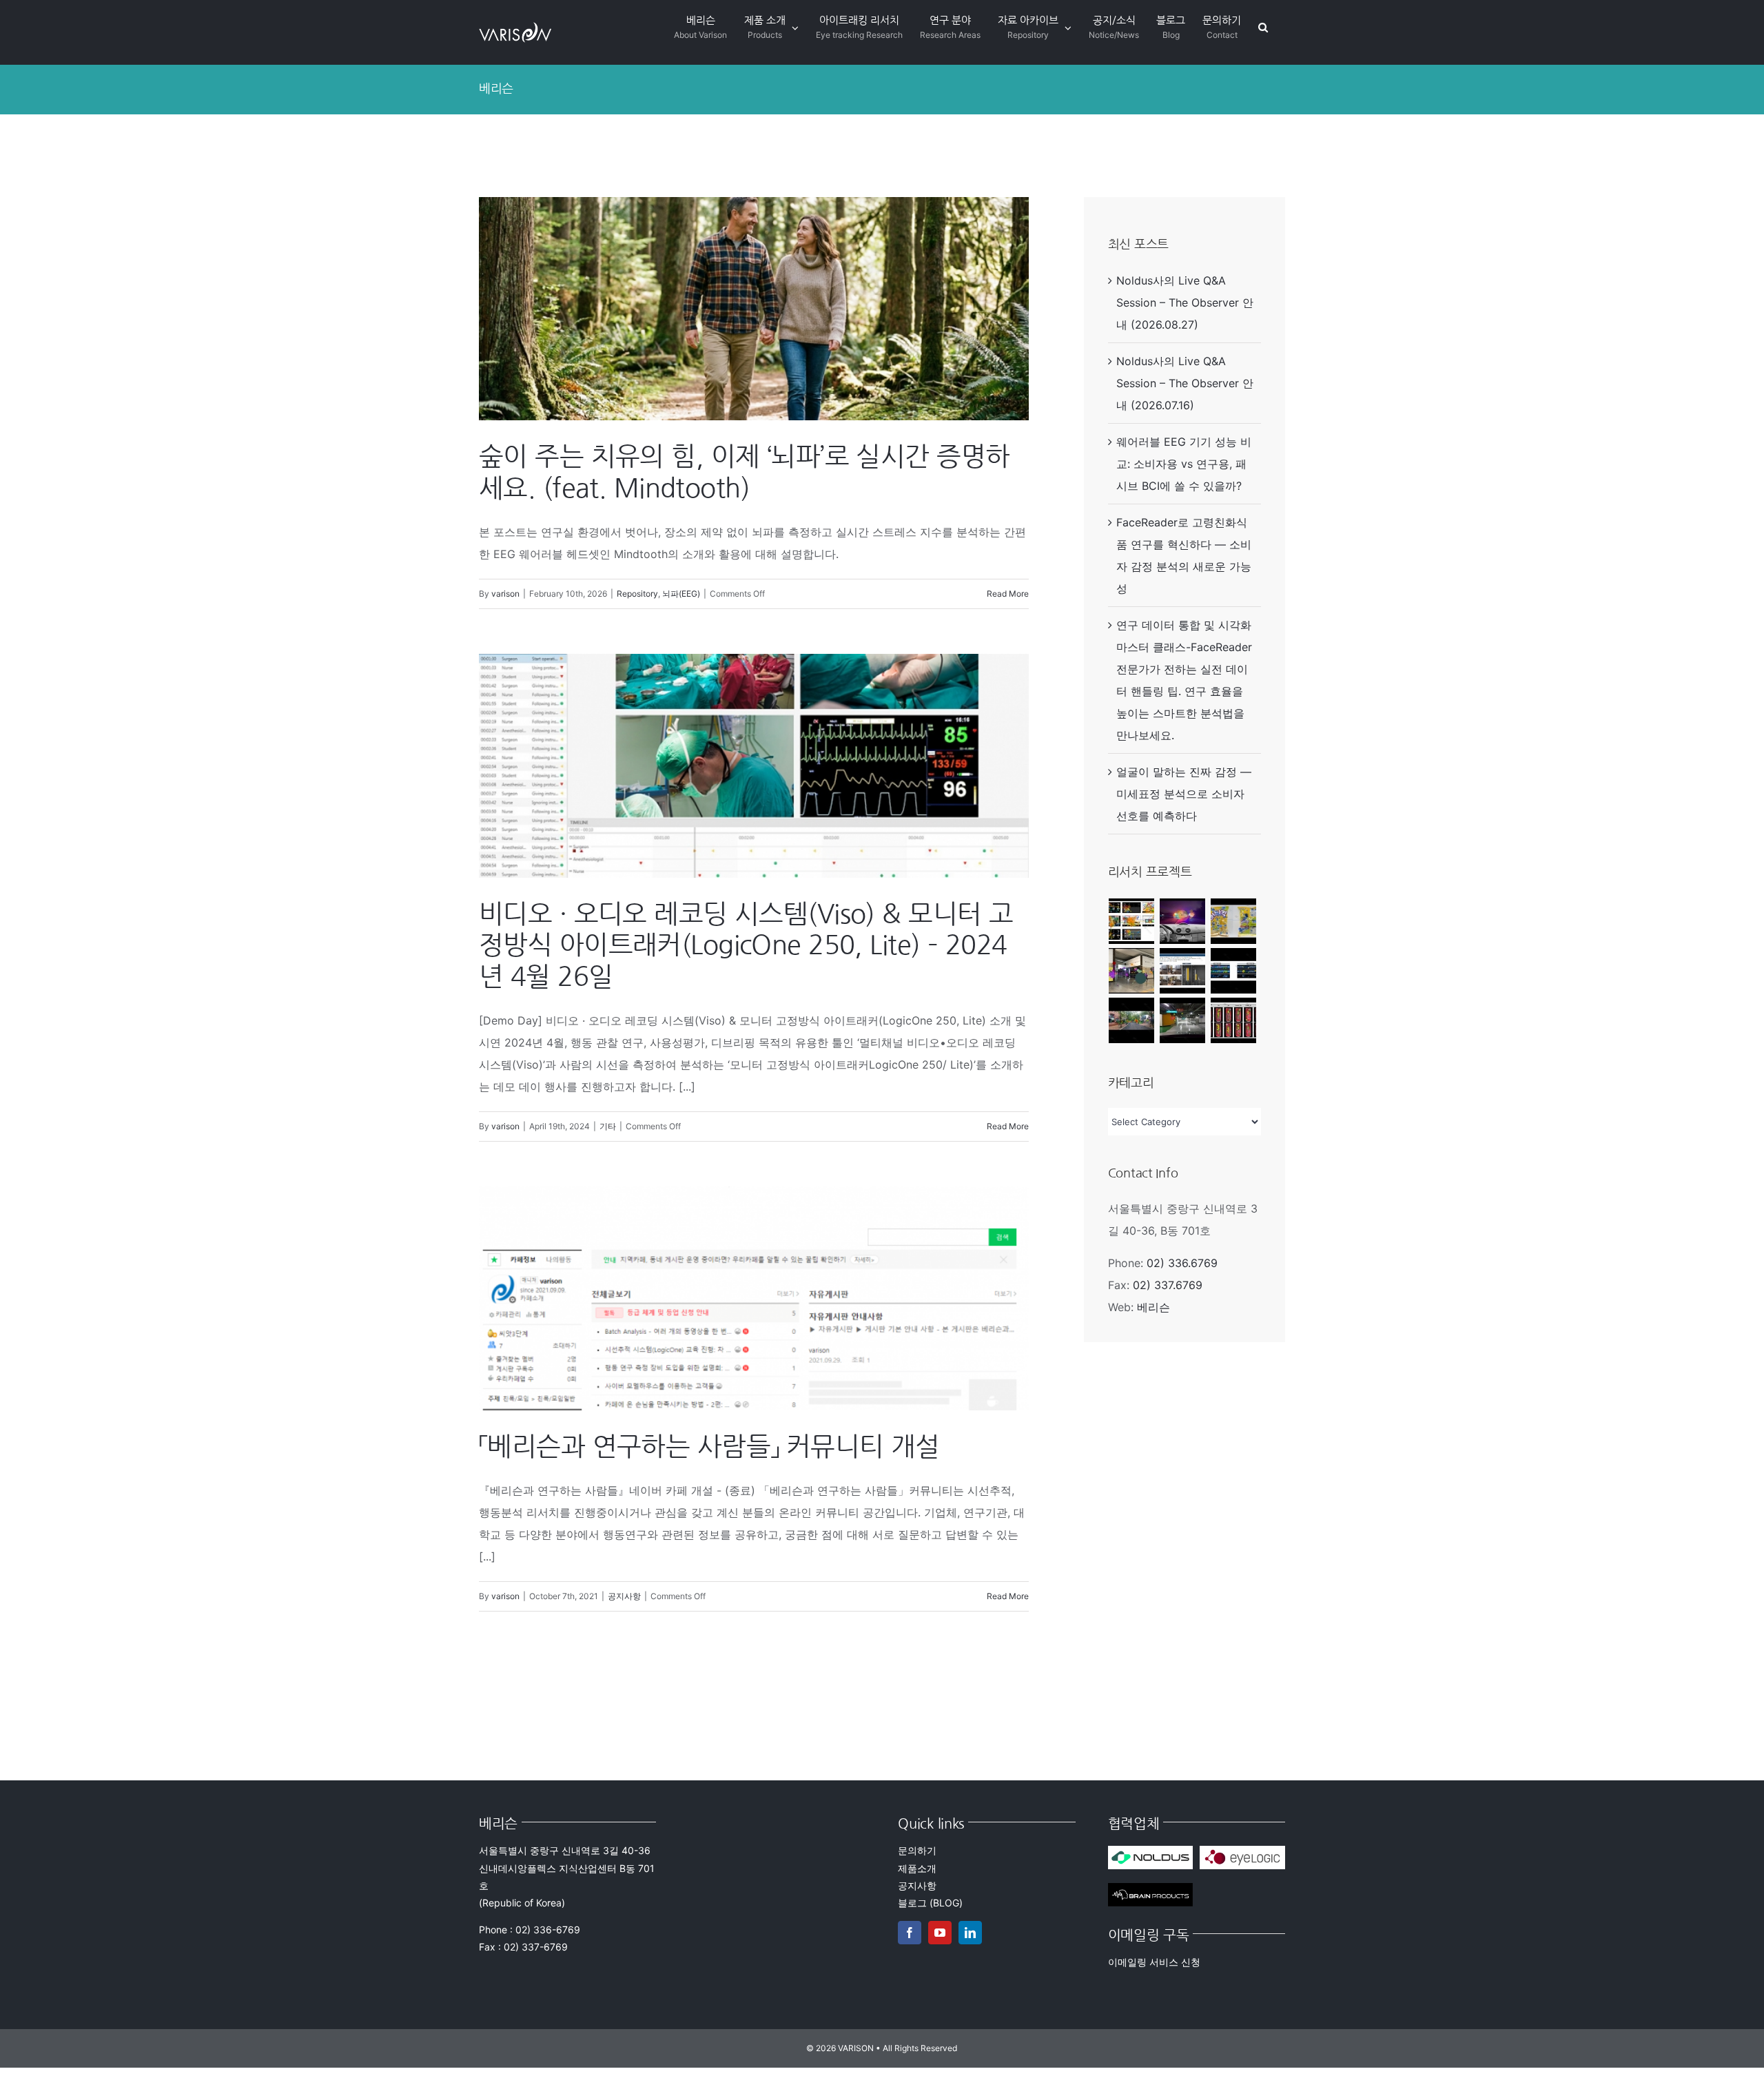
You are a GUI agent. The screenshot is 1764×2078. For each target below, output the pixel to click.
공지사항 (624, 1596)
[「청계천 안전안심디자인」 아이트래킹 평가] (1183, 971)
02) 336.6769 (1182, 1263)
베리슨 (1153, 1307)
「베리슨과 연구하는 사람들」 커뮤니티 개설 (709, 1446)
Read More (1008, 594)
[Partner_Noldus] (1151, 1851)
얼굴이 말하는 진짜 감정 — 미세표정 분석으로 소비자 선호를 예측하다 (1184, 794)
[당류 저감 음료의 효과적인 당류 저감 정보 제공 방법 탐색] (1234, 1020)
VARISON (856, 2048)
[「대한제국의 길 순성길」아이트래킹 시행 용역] (1132, 1020)
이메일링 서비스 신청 (1154, 1962)
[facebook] (910, 1933)
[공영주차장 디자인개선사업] (1183, 1020)
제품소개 (917, 1868)
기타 (608, 1126)
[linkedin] (970, 1933)
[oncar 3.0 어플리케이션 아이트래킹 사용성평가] (1132, 921)
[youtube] (940, 1933)
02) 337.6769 (1168, 1285)
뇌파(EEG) (681, 594)
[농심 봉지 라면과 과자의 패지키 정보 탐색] (1234, 921)
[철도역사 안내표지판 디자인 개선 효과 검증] (1132, 971)
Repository (637, 594)
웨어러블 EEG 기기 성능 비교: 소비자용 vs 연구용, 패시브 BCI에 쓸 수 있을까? (1184, 464)
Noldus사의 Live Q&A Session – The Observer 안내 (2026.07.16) (1185, 383)
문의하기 (917, 1850)
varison (505, 594)
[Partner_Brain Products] (1151, 1889)
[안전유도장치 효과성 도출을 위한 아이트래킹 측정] (1183, 921)
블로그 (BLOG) (930, 1903)
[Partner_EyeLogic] (1242, 1851)
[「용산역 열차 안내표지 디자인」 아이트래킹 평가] (1234, 971)
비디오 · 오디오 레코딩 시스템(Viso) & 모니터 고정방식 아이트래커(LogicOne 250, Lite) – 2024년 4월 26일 (746, 945)
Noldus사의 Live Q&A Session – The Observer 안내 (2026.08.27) (1185, 302)
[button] (1263, 27)
